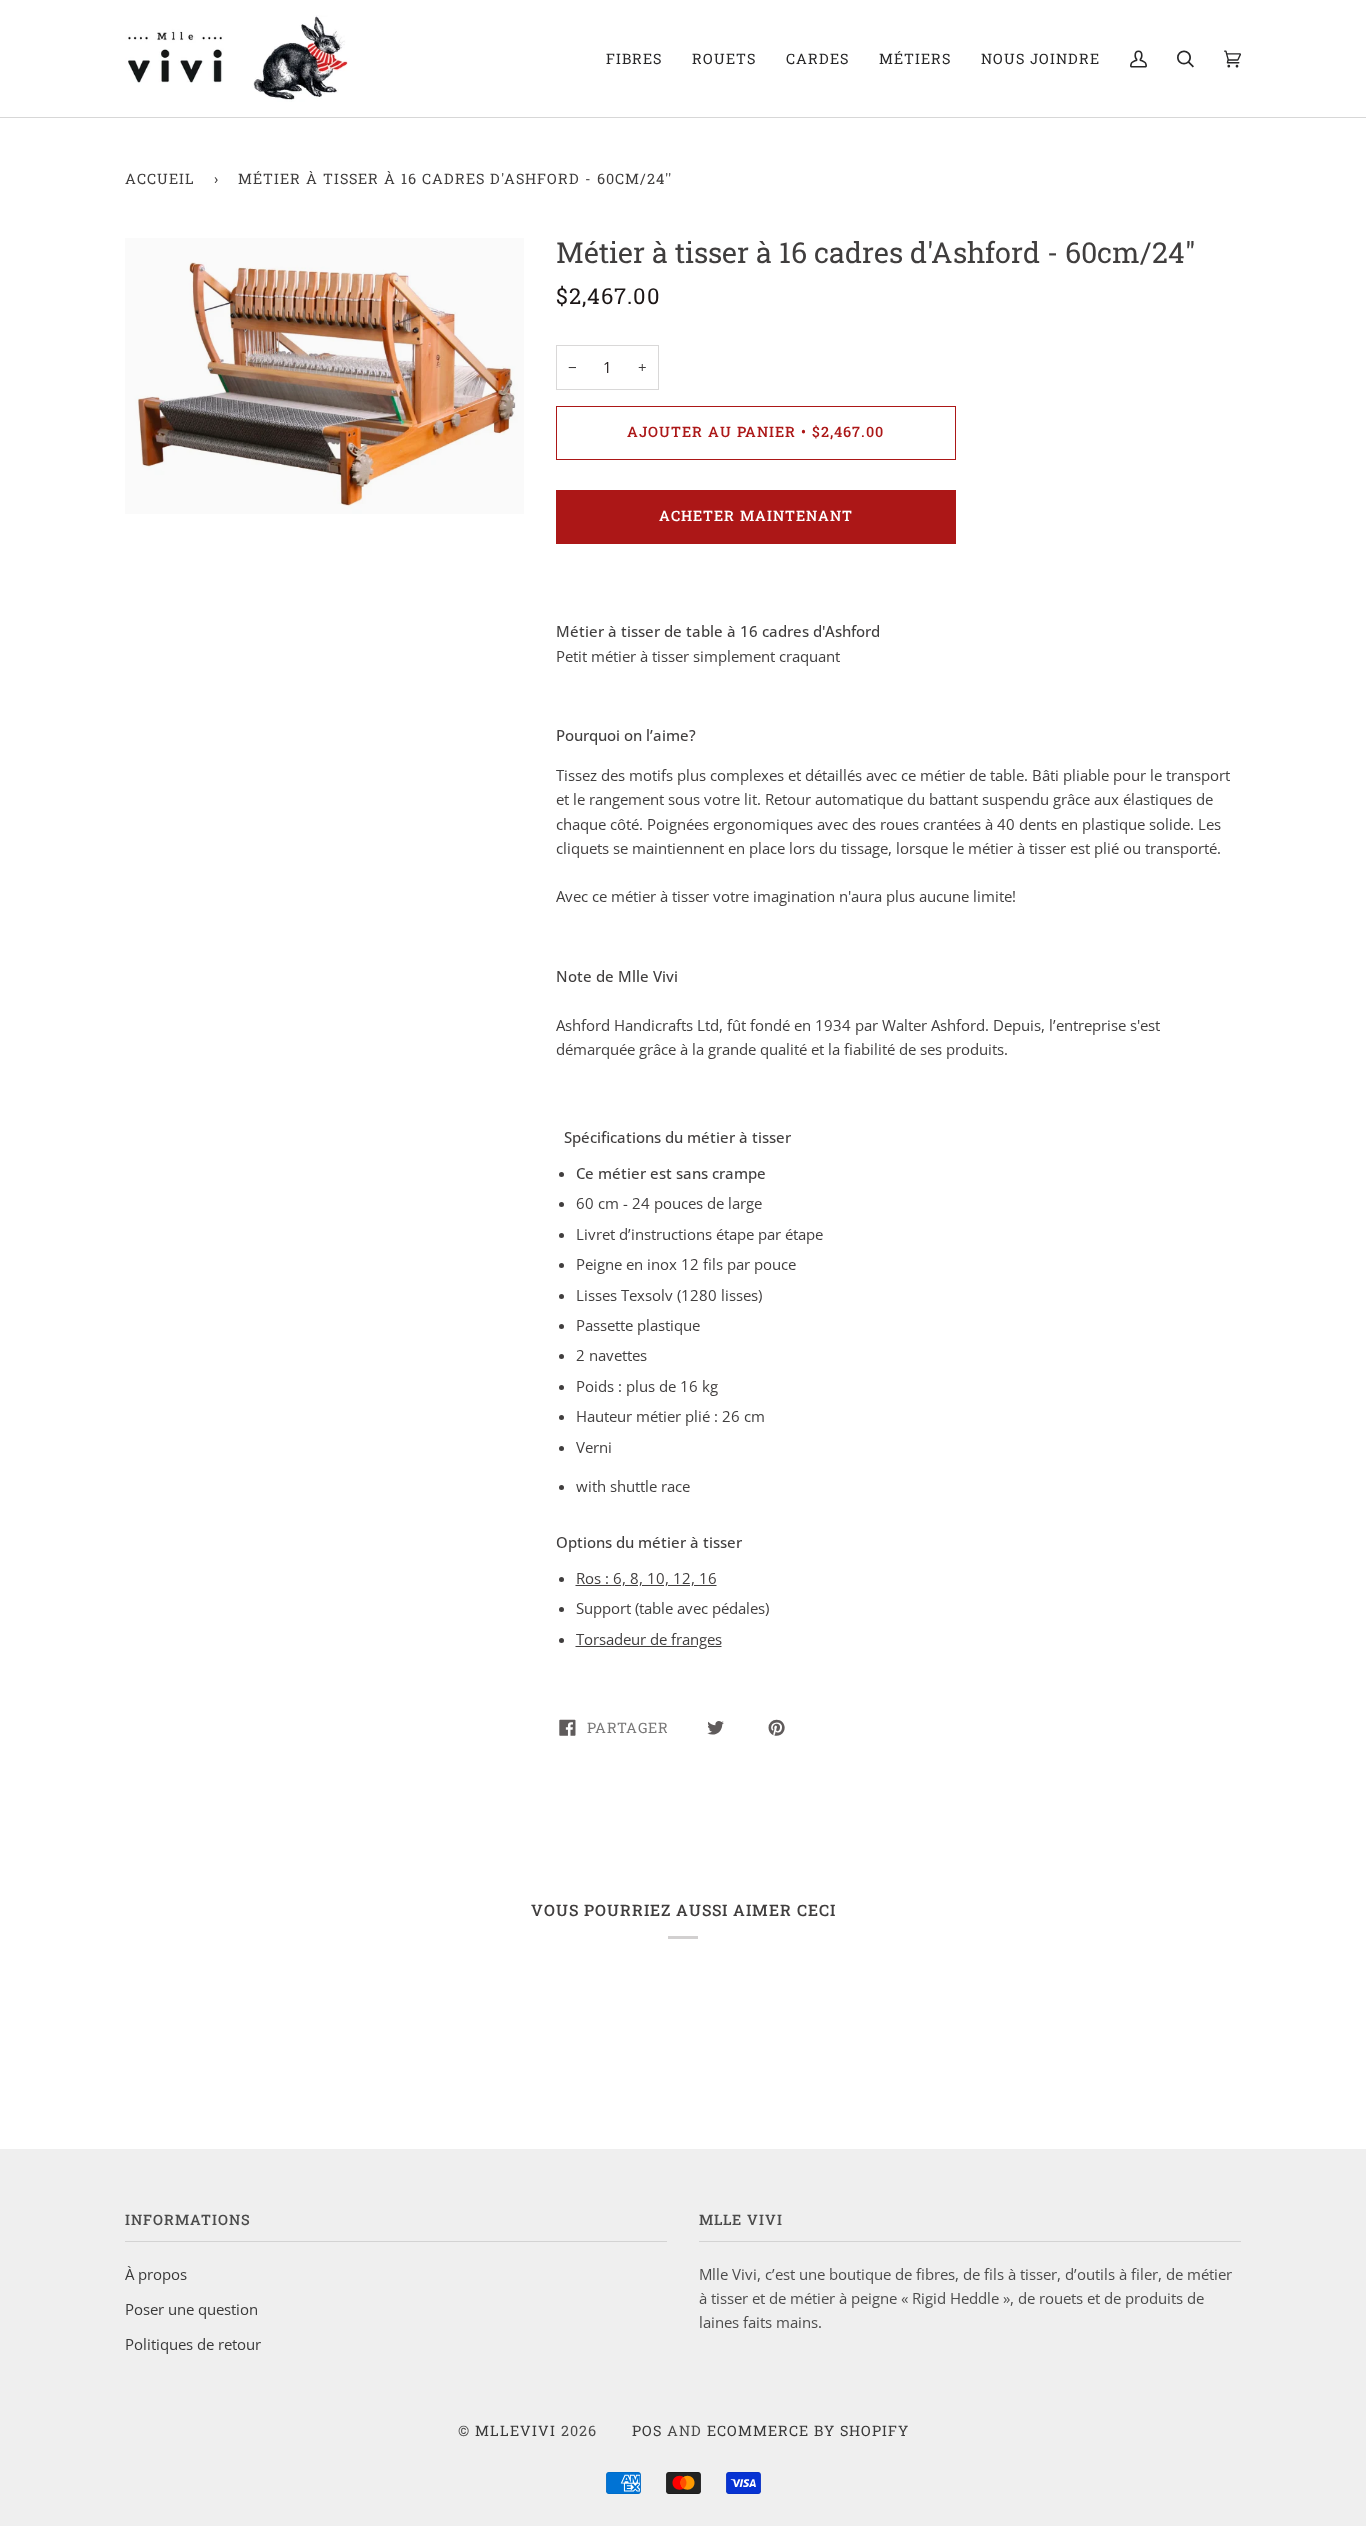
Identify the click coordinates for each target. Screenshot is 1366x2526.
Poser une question (191, 2309)
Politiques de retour (193, 2344)
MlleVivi (515, 2430)
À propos (156, 2274)
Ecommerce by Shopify (808, 2430)
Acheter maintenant (756, 515)
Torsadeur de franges (649, 1639)
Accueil (160, 178)
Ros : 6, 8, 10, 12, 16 (646, 1578)
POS (647, 2430)
